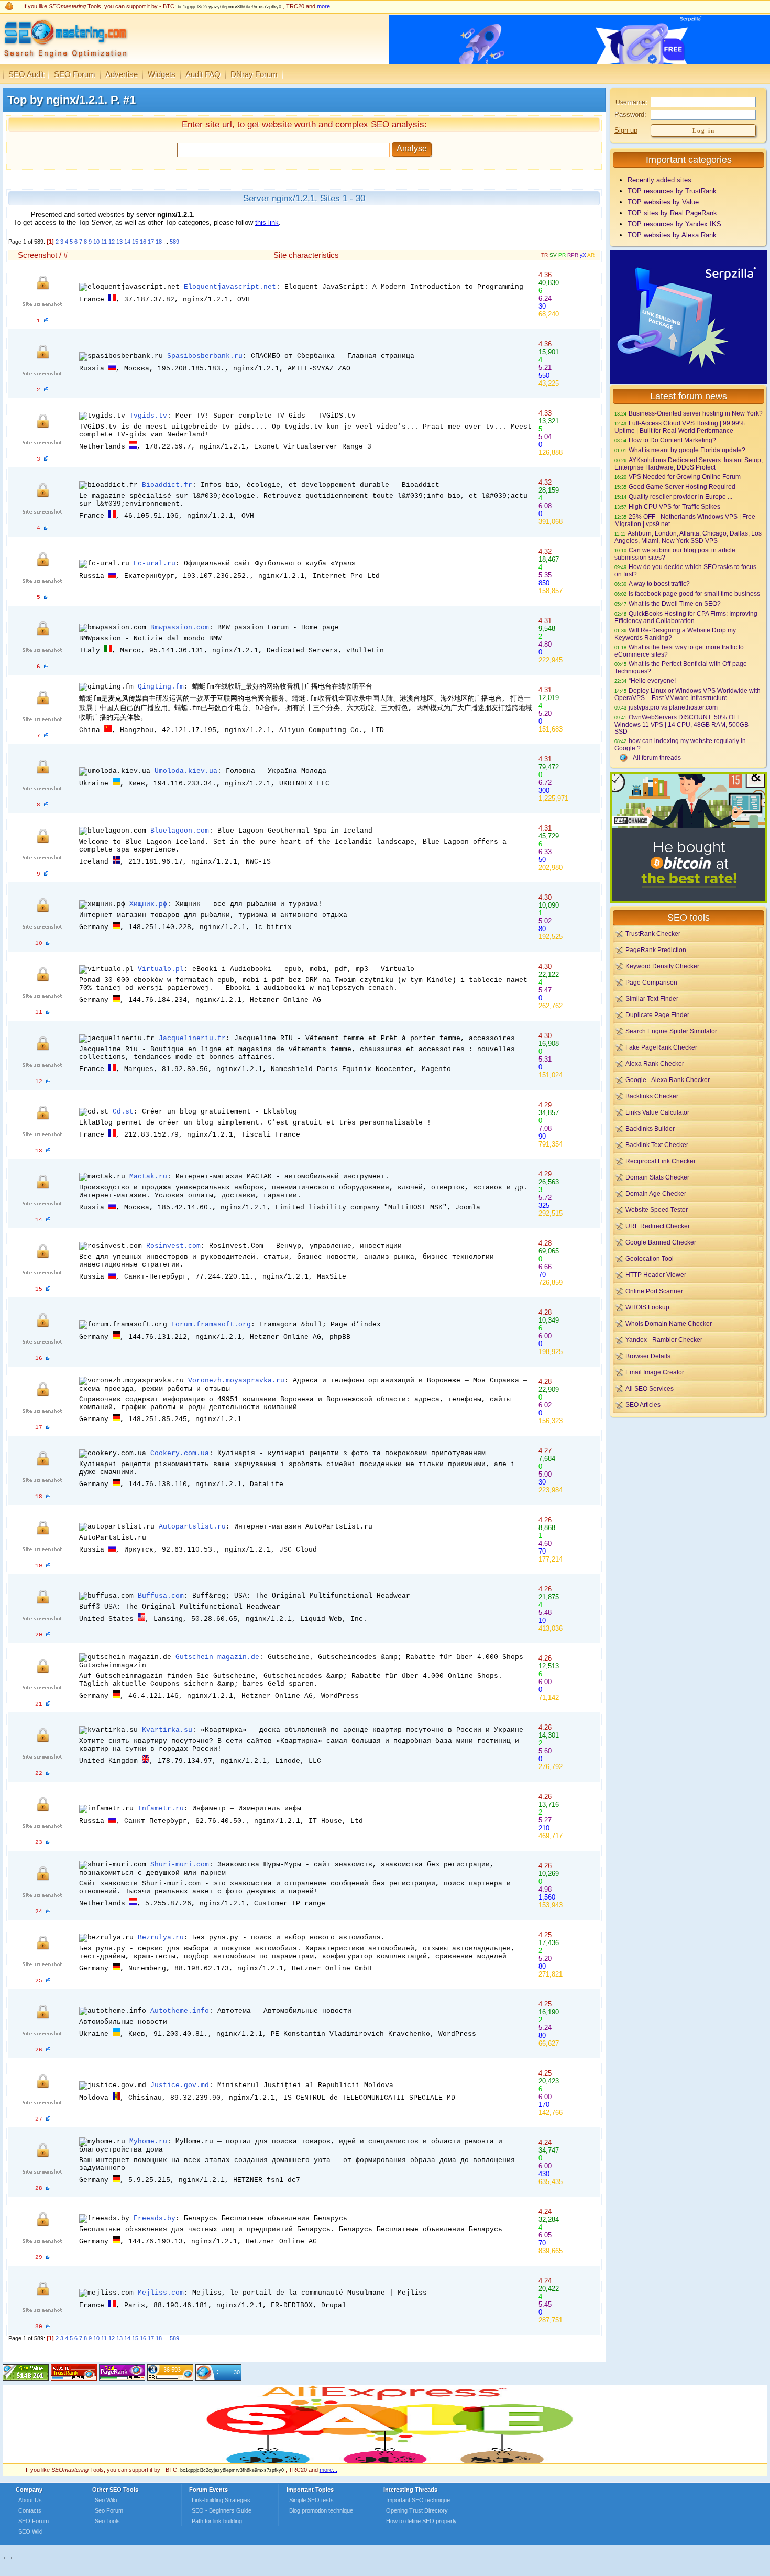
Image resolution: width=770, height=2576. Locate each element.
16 (143, 242)
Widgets (162, 74)
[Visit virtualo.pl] (48, 1012)
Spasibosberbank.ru (205, 356)
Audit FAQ (203, 74)
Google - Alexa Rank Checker (668, 1080)
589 (174, 242)
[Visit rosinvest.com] (48, 1289)
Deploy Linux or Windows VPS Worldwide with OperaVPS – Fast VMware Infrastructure (687, 694)
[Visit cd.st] (48, 1151)
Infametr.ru (161, 1809)
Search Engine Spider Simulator (671, 1031)
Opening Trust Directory (417, 2510)
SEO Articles (643, 1405)
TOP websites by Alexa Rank (672, 235)
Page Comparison (651, 982)
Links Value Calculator (657, 1112)
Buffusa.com (161, 1596)
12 (112, 242)
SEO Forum (75, 74)
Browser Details (648, 1356)
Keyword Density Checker (662, 966)
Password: (630, 114)
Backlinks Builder (650, 1128)
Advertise (122, 74)
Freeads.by (155, 2218)
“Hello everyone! (652, 680)
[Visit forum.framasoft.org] (48, 1358)
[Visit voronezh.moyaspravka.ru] (48, 1427)
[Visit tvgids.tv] (46, 459)
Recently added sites (659, 180)
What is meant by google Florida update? (687, 450)
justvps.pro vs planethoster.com (673, 707)
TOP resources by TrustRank (672, 191)
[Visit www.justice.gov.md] (48, 2119)
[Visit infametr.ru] (48, 1842)
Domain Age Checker (656, 1193)
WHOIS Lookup (647, 1307)
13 (119, 242)
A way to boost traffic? (659, 583)
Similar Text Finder (652, 998)
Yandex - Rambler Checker (664, 1340)
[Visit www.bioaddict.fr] (46, 528)
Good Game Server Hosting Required (682, 487)
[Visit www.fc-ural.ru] (46, 597)
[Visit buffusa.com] (48, 1635)
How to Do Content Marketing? (672, 440)
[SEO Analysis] (64, 62)
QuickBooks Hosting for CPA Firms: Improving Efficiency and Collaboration (686, 617)
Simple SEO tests (311, 2500)
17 (151, 242)
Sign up (626, 130)
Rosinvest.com (173, 1246)
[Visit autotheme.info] (48, 2050)
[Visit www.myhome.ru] (48, 2188)
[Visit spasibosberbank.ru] (46, 390)
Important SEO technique (418, 2500)
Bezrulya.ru (161, 1938)
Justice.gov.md (180, 2085)
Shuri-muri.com (180, 1865)
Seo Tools (107, 2521)
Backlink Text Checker (657, 1145)
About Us (30, 2500)
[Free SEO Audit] (122, 2378)
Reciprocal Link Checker (661, 1161)
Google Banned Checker (661, 1242)
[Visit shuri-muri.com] (48, 1912)
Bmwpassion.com (180, 627)
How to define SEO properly (421, 2521)
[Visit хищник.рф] (48, 943)
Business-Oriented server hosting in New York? (696, 413)
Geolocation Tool (650, 1258)
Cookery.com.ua (180, 1453)
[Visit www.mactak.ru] (48, 1220)
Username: (631, 102)
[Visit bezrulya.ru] (48, 1981)
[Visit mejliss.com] (48, 2327)
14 (127, 242)
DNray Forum (254, 74)
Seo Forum (109, 2510)
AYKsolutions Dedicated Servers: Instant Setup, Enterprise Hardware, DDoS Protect (689, 463)
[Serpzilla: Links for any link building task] (688, 381)
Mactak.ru (148, 1177)
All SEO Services (650, 1388)
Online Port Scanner (654, 1291)
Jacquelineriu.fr (192, 1038)
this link (267, 222)
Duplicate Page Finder (657, 1015)
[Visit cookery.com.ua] (48, 1497)
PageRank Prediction (656, 950)
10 (96, 242)
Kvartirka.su (167, 1730)
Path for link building (217, 2521)
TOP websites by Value (663, 202)
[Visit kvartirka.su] (48, 1773)
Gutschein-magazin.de (217, 1657)
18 (159, 242)
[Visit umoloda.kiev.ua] (46, 805)
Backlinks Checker (652, 1096)
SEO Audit (26, 74)
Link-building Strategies (221, 2500)
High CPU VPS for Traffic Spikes (674, 506)
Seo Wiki (106, 2500)
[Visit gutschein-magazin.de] (48, 1704)
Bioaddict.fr (167, 485)
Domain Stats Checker (657, 1177)
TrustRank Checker (653, 934)
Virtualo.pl (161, 969)
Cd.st (123, 1112)
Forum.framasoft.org (211, 1324)
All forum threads (657, 757)
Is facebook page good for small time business (694, 593)
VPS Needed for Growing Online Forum (685, 477)
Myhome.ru (148, 2141)
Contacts (30, 2510)
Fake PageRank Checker (661, 1047)
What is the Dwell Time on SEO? (675, 603)
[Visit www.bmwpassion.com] (46, 667)
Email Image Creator (655, 1372)
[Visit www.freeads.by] (48, 2257)
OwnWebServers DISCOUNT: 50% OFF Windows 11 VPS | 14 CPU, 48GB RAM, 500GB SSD (681, 724)
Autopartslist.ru (192, 1527)
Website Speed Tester (657, 1210)
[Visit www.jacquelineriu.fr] (48, 1082)
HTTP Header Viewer (656, 1275)
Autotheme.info (180, 2011)
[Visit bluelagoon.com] (46, 874)
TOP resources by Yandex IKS (674, 224)
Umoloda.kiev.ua (186, 771)
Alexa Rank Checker (655, 1063)
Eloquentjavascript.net (230, 287)
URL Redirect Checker (658, 1226)
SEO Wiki (30, 2531)
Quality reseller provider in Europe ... (680, 496)
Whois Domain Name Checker (669, 1323)
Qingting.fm (161, 687)
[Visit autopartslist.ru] (48, 1566)
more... (326, 6)
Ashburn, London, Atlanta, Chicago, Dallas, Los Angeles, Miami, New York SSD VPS (688, 537)
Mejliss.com (161, 2293)
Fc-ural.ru (155, 564)
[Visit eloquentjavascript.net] (46, 321)
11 (104, 242)
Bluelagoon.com (180, 831)
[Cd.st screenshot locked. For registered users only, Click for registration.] (42, 1145)
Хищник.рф (148, 904)
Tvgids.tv (148, 416)
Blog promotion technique (321, 2510)
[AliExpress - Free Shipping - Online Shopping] (385, 2461)
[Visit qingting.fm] (46, 736)
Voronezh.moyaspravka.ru (236, 1380)
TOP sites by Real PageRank (672, 213)
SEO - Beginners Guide (222, 2510)
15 (135, 242)
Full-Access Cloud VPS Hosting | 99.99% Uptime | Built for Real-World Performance (680, 427)
